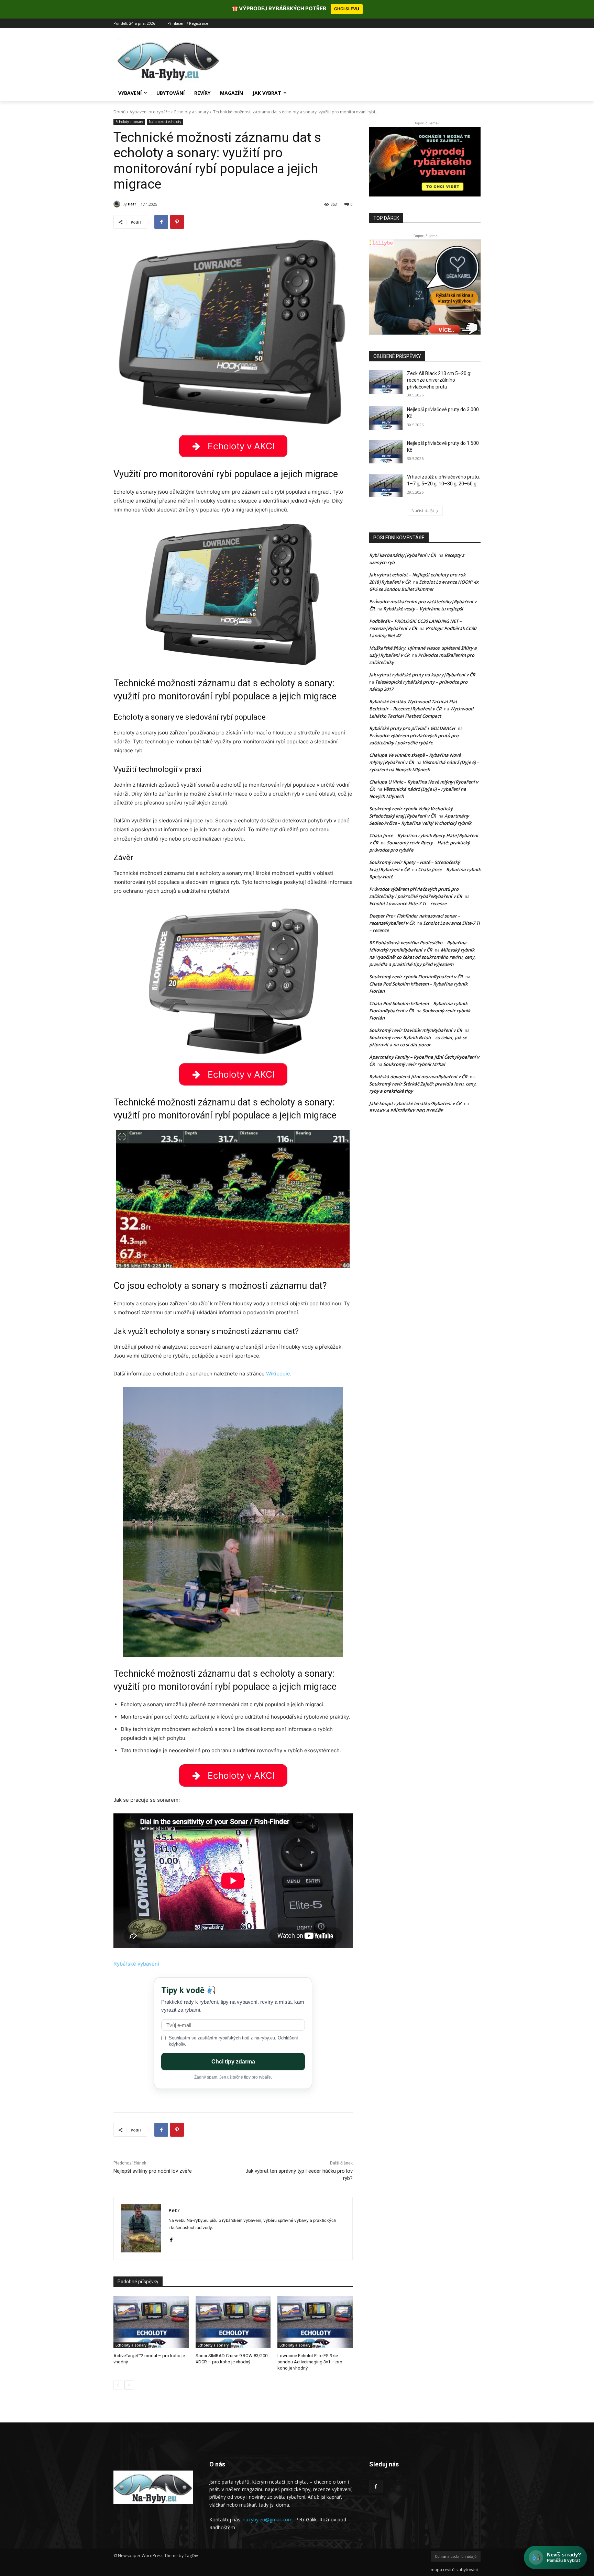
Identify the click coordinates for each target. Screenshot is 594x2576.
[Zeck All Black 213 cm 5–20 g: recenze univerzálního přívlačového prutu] (386, 382)
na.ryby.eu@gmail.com (268, 2519)
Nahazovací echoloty (165, 122)
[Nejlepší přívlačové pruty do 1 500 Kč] (386, 452)
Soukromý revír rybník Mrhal (414, 1064)
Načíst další (423, 511)
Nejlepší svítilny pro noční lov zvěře (153, 2171)
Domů (119, 112)
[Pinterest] (177, 222)
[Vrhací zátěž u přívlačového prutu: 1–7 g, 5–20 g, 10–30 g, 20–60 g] (386, 485)
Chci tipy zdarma (233, 2062)
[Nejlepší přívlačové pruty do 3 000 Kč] (386, 418)
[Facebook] (161, 222)
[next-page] (129, 2385)
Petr (132, 204)
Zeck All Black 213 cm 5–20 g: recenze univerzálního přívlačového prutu (439, 380)
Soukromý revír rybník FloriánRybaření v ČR (416, 977)
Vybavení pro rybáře (150, 112)
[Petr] (118, 204)
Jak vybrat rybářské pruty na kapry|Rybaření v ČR (422, 675)
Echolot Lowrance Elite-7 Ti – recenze (408, 903)
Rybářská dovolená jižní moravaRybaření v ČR (418, 1077)
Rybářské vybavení (136, 1964)
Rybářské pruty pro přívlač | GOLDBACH (412, 728)
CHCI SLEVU (347, 9)
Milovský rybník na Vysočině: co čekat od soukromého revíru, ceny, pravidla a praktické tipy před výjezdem (422, 957)
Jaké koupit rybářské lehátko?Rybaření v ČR (415, 1103)
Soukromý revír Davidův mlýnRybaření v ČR (416, 1030)
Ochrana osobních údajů (456, 2557)
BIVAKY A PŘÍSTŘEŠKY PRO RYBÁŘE (406, 1111)
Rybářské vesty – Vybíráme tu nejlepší (423, 609)
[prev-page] (118, 2385)
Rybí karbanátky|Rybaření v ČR (403, 555)
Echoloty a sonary (191, 112)
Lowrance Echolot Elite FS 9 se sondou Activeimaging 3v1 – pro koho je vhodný (310, 2362)
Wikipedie (278, 1374)
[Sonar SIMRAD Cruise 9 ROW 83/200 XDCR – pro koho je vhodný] (233, 2322)
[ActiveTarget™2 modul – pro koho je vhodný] (151, 2322)
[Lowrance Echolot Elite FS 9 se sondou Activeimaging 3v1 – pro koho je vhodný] (315, 2322)
